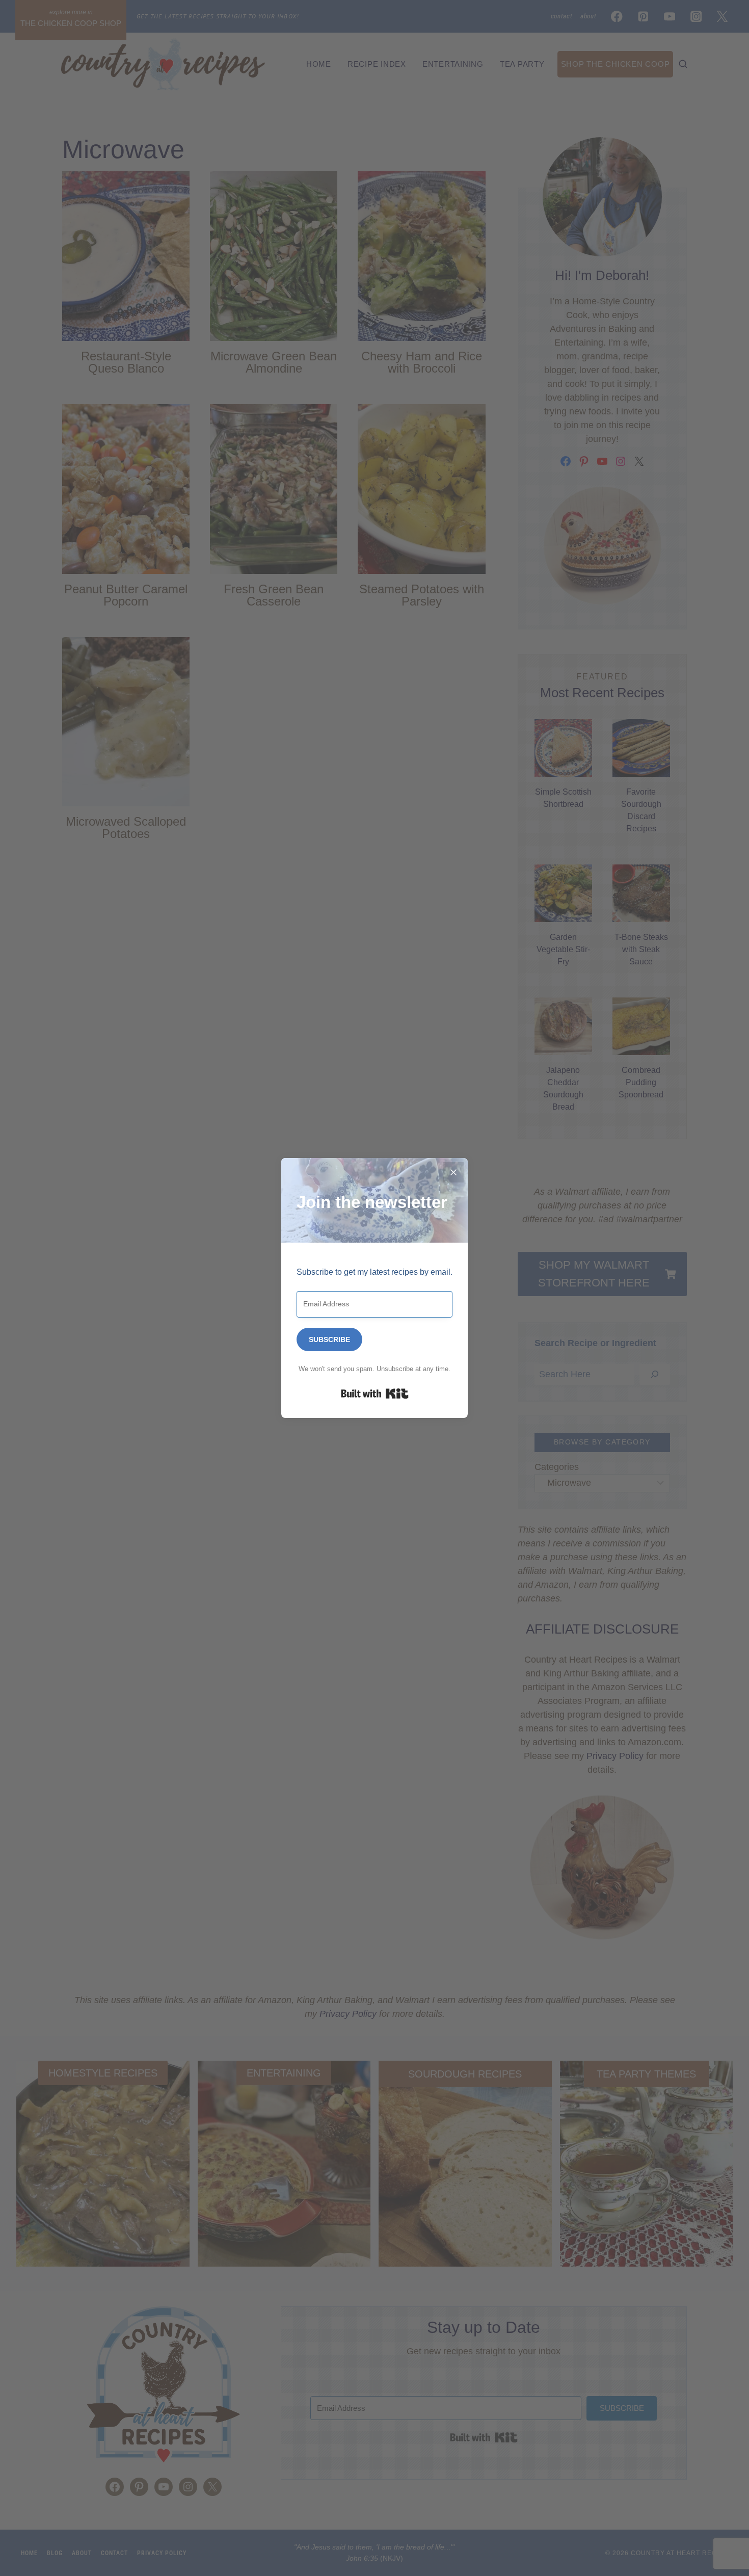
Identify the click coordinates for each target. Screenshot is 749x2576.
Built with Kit (375, 1394)
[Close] (453, 1172)
